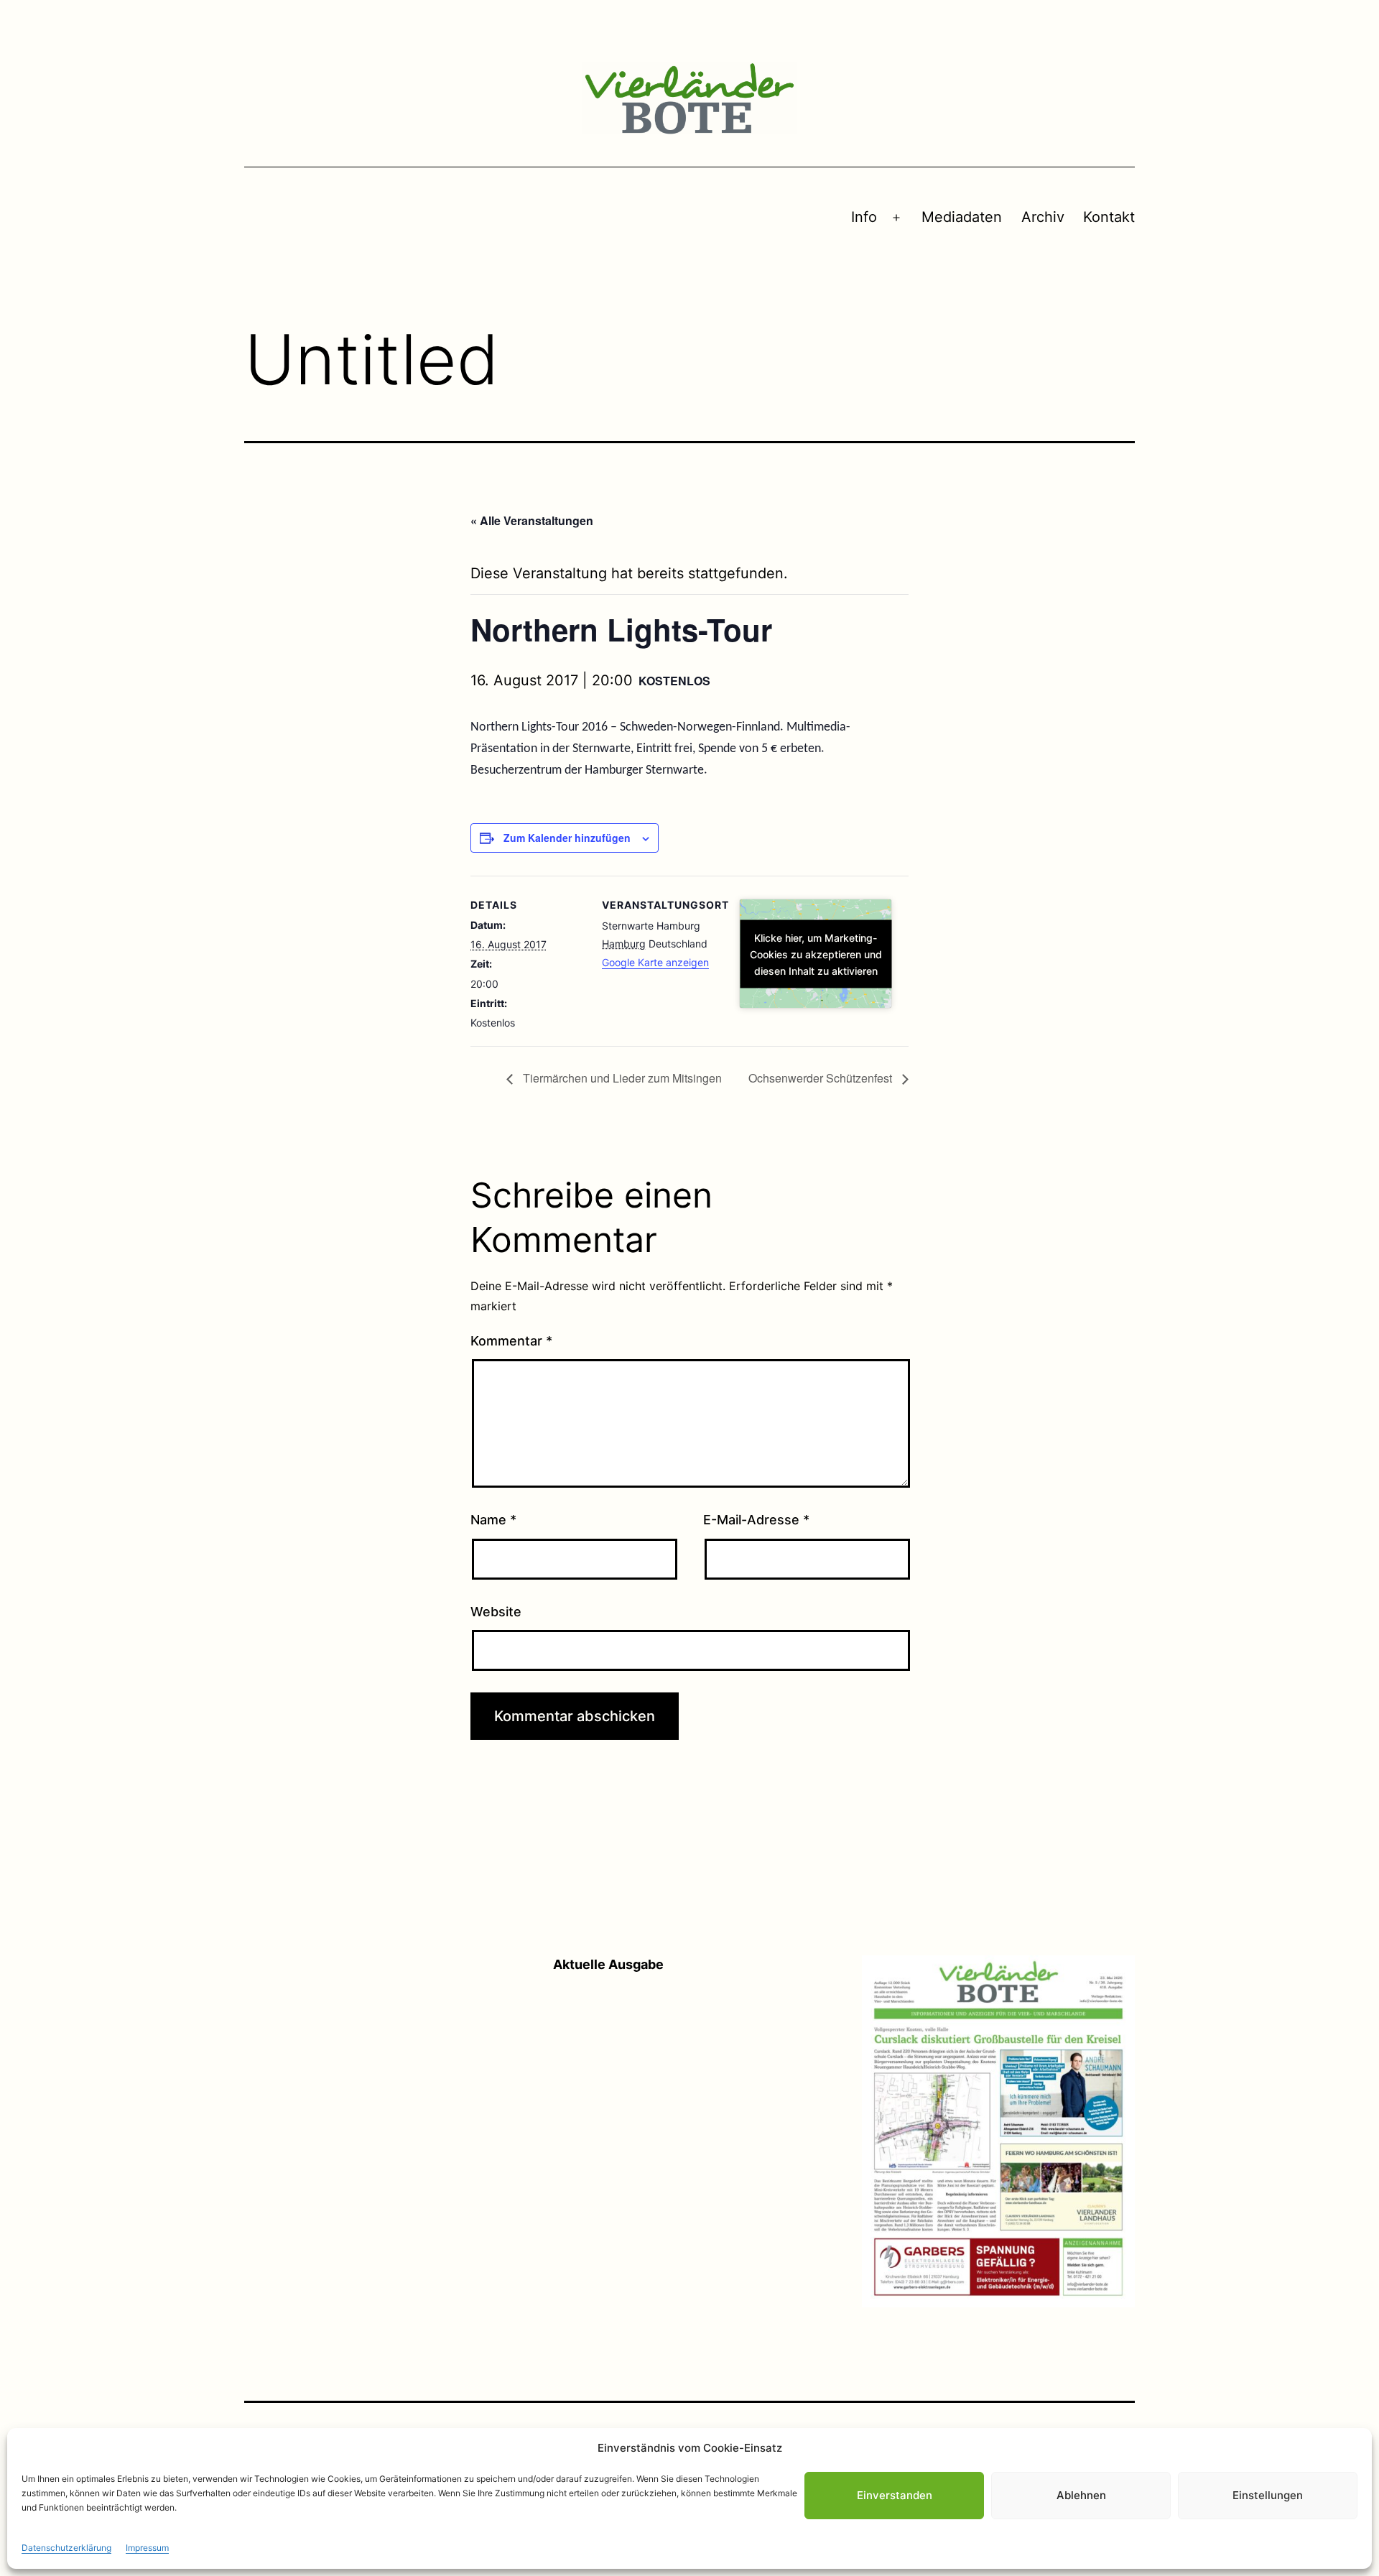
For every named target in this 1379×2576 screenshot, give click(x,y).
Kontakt (1109, 217)
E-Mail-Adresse (756, 1520)
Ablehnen (1081, 2495)
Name (493, 1520)
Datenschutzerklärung (66, 2548)
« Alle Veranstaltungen (532, 520)
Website (496, 1612)
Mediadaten (962, 217)
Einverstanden (895, 2495)
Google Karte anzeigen (655, 962)
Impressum (147, 2548)
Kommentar (511, 1341)
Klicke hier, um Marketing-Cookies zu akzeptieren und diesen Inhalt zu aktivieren (816, 954)
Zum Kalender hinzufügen (567, 838)
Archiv (1043, 217)
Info (864, 217)
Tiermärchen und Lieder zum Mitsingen (621, 1078)
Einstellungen (1268, 2495)
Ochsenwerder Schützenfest (822, 1078)
